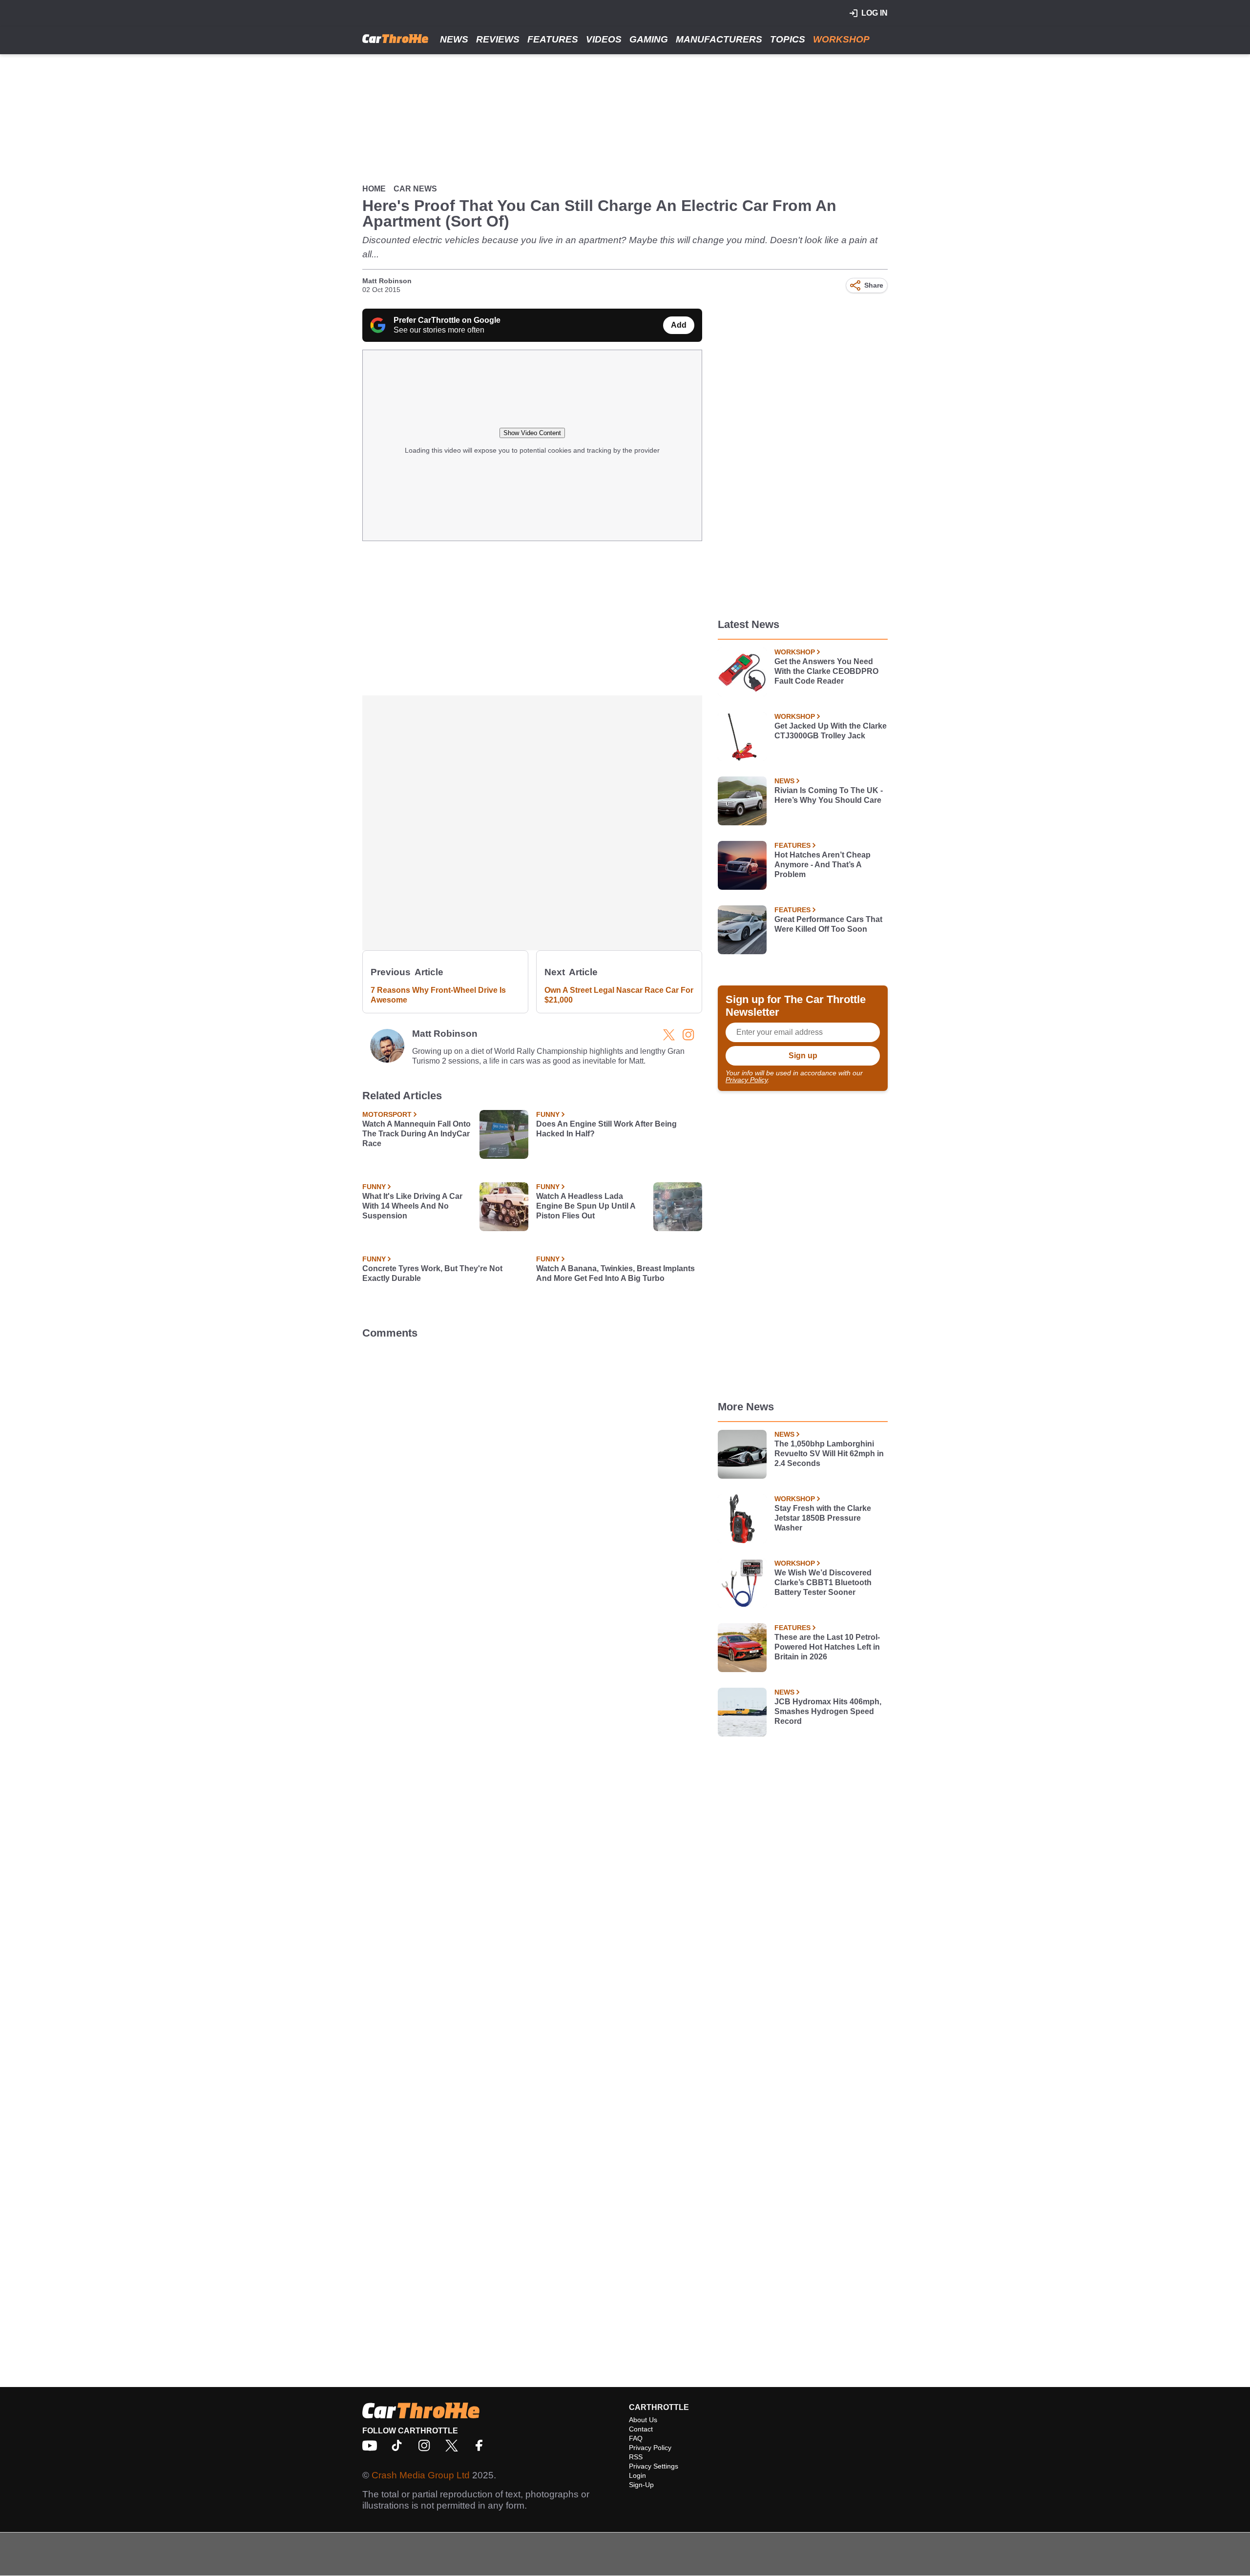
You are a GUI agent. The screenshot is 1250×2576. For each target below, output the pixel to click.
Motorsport (387, 1114)
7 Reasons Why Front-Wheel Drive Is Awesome (438, 995)
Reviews (498, 39)
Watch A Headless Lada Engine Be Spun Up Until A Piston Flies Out (586, 1206)
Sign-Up (641, 2485)
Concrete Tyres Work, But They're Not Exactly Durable (432, 1273)
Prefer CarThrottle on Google (447, 320)
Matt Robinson (387, 281)
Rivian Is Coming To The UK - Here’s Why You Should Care (829, 795)
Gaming (649, 39)
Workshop (841, 39)
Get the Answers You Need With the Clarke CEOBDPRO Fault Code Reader (826, 671)
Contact (641, 2429)
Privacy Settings (654, 2466)
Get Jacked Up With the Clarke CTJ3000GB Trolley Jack (831, 731)
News (454, 39)
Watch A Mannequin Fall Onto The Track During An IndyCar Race (417, 1134)
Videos (604, 39)
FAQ (636, 2438)
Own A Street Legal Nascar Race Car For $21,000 (619, 995)
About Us (643, 2420)
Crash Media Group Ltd (421, 2475)
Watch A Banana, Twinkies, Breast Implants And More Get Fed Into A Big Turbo (615, 1273)
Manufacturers (719, 39)
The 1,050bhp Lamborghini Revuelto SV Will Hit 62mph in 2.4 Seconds (829, 1454)
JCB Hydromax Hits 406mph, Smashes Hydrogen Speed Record (828, 1711)
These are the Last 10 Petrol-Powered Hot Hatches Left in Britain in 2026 (827, 1647)
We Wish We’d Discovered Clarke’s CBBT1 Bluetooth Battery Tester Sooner (823, 1582)
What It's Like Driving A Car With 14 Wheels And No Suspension (412, 1206)
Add (679, 325)
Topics (788, 39)
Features (553, 39)
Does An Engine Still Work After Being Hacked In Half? (606, 1129)
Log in (875, 13)
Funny (548, 1114)
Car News (415, 189)
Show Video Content (532, 433)
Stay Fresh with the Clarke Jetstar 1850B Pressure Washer (823, 1518)
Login (637, 2475)
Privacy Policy (747, 1080)
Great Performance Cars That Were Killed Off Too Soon (828, 924)
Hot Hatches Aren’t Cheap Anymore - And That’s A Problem (823, 865)
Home (374, 189)
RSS (636, 2457)
